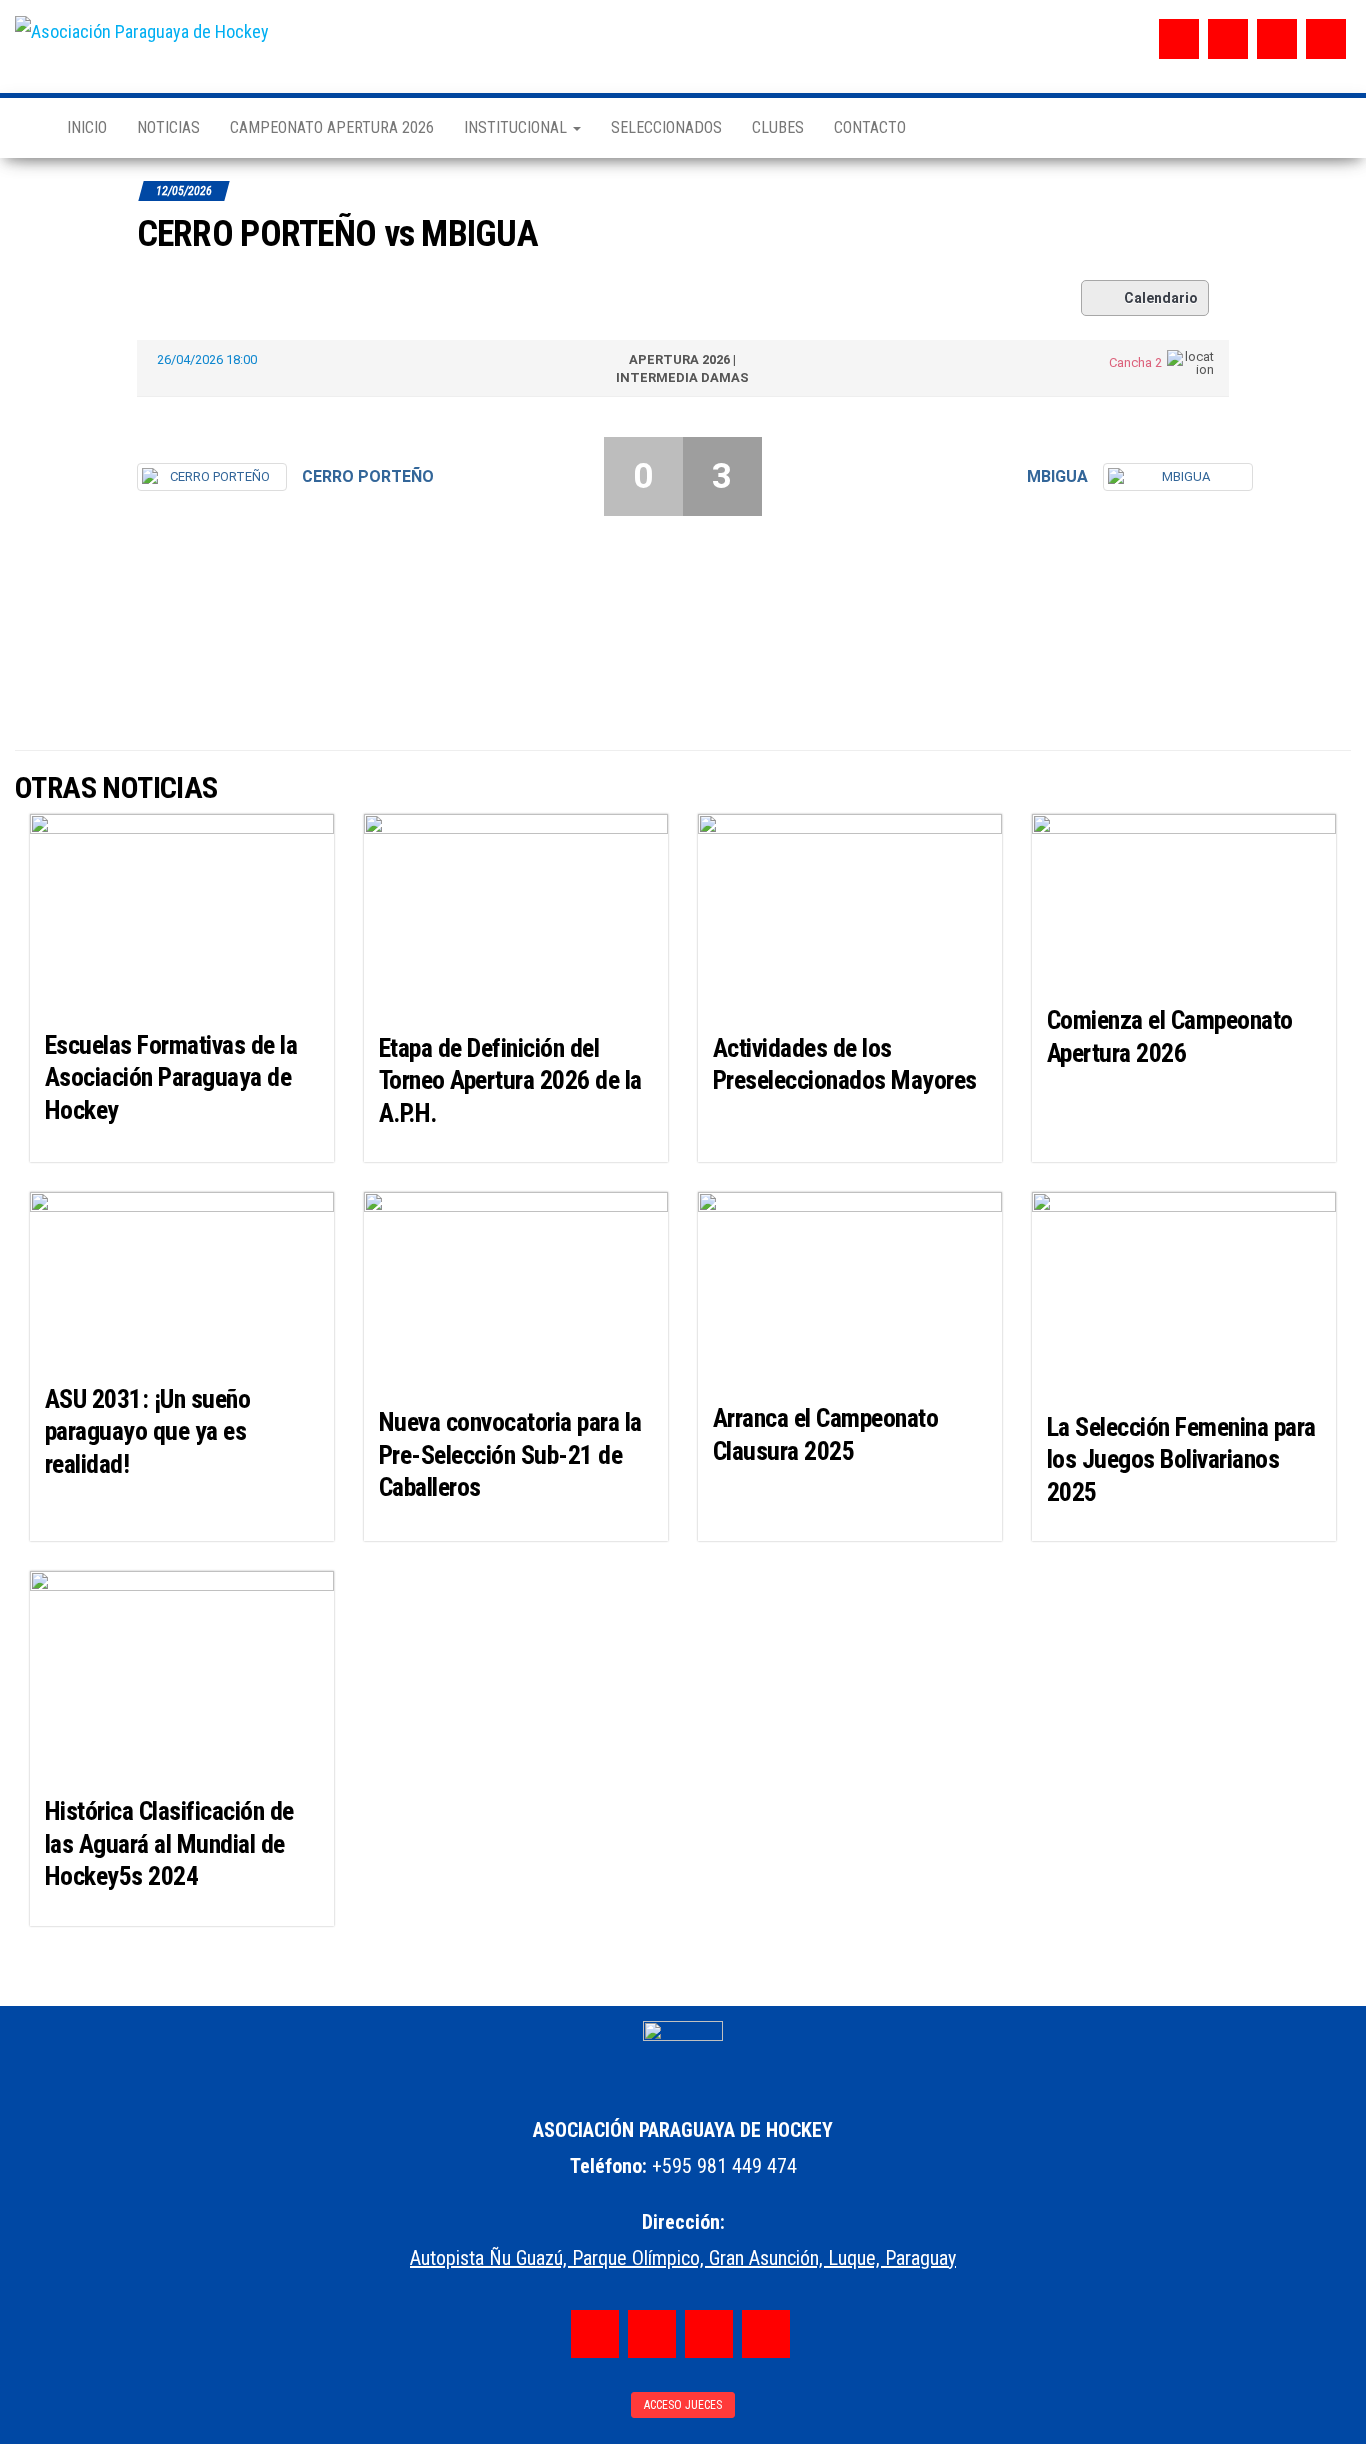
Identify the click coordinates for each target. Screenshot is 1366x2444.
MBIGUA (1057, 476)
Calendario (1161, 298)
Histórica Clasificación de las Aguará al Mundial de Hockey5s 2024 (169, 1843)
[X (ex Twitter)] (1277, 39)
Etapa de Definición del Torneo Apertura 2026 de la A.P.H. (510, 1080)
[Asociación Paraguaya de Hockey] (26, 128)
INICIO (87, 127)
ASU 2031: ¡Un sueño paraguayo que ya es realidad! (147, 1431)
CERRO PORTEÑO (368, 476)
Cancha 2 (1135, 362)
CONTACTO (870, 127)
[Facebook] (1179, 39)
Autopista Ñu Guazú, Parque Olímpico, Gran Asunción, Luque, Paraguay (683, 2258)
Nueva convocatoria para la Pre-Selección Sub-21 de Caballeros (510, 1454)
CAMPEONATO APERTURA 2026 (332, 127)
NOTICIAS (168, 127)
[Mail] (1326, 39)
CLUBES (778, 127)
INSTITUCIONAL (517, 127)
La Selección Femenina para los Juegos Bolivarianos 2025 (1181, 1459)
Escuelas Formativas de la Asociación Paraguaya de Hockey (171, 1077)
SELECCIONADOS (666, 127)
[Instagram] (1228, 39)
